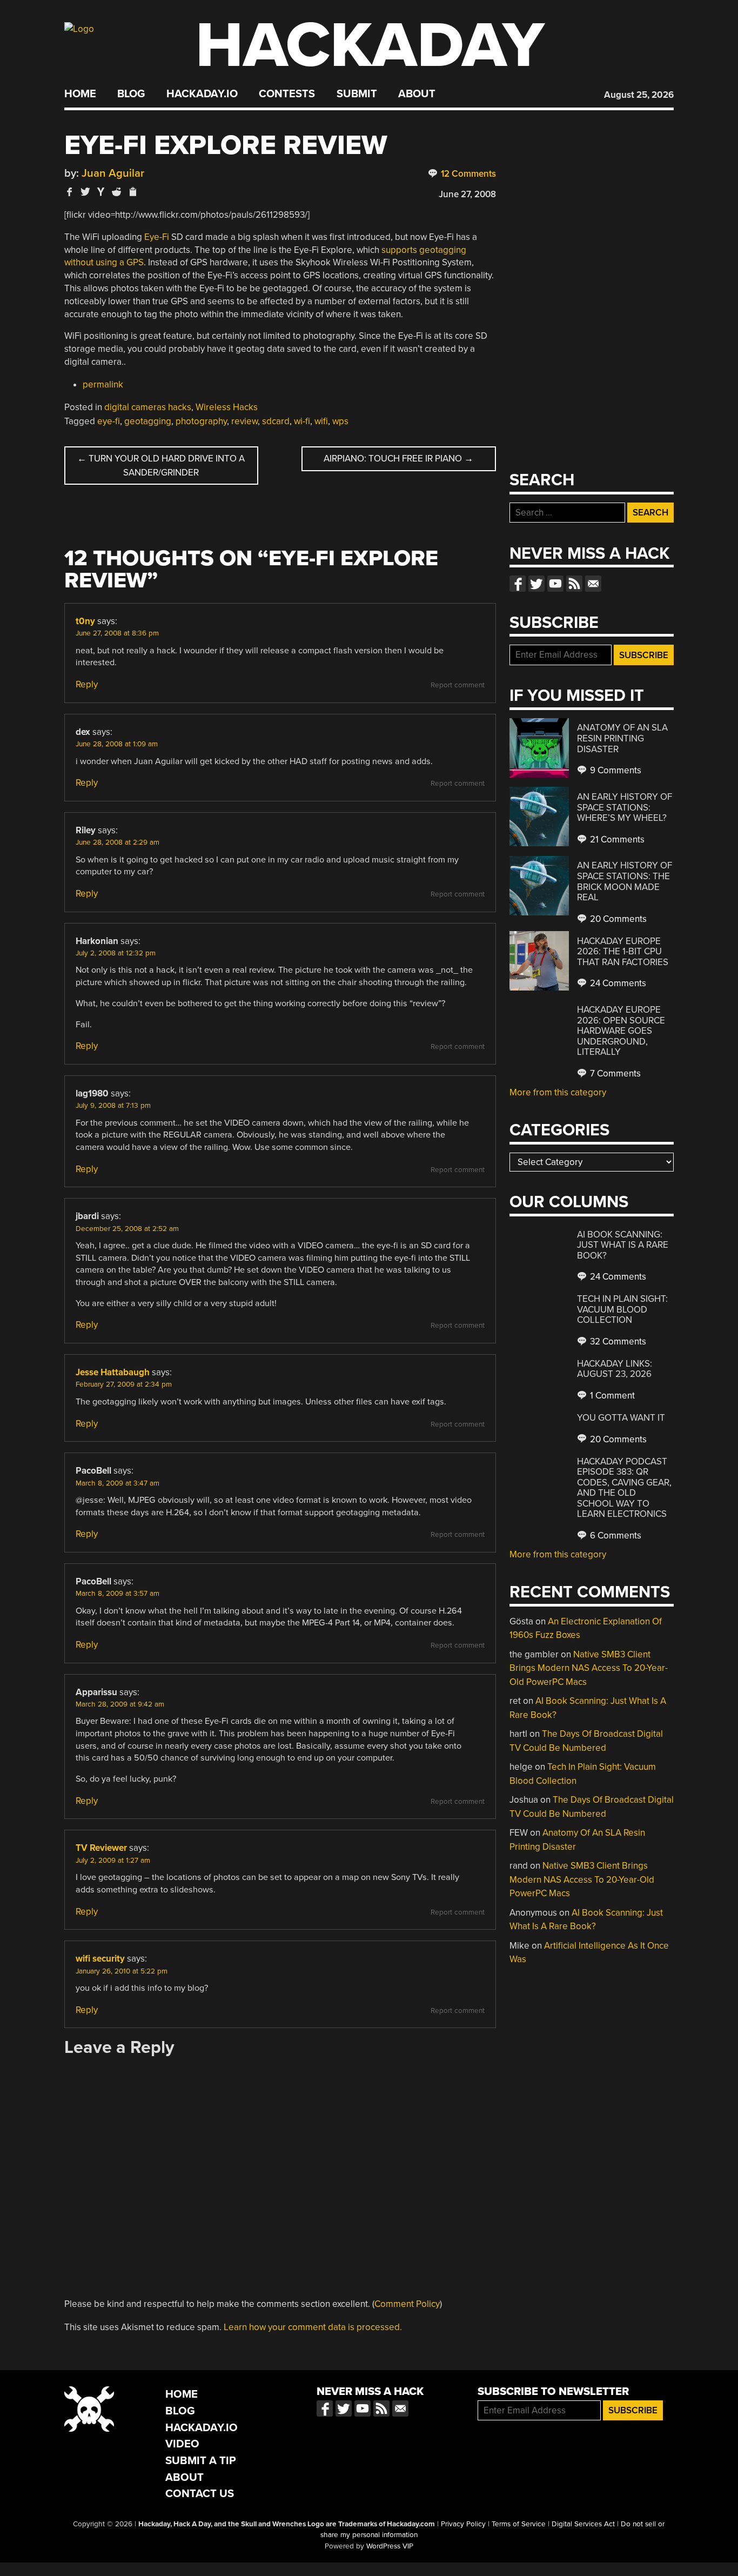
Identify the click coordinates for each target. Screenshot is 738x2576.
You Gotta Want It (621, 1418)
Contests (287, 94)
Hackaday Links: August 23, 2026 (615, 1369)
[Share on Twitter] (85, 192)
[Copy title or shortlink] (132, 192)
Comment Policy (407, 2304)
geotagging (148, 421)
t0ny (85, 621)
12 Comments (467, 174)
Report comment (458, 685)
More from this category (558, 1092)
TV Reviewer (101, 1848)
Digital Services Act (583, 2524)
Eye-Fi (157, 237)
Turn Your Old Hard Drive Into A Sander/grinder (161, 466)
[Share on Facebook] (70, 192)
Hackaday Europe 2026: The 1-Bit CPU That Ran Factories (623, 952)
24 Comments (617, 983)
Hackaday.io (202, 94)
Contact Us (200, 2494)
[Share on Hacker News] (101, 192)
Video (182, 2444)
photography (201, 421)
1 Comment (611, 1396)
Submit (357, 94)
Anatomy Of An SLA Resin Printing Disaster (622, 738)
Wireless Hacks (227, 407)
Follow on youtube (555, 584)
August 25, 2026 (639, 95)
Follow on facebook (518, 584)
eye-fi (109, 421)
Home (80, 94)
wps (340, 421)
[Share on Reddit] (117, 192)
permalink (103, 384)
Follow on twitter (536, 584)
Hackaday (370, 46)
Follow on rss (574, 584)
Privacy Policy (463, 2524)
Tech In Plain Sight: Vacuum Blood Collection (622, 1309)
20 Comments (617, 919)
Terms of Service (519, 2524)
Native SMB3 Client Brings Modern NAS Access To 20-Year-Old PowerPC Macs (589, 1668)
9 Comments (615, 770)
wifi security (100, 1959)
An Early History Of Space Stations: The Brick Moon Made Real (625, 881)
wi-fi (302, 421)
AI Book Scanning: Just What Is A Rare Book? (623, 1245)
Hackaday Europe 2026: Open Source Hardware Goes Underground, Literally (621, 1031)
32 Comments (617, 1341)
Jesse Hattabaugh (113, 1372)
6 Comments (615, 1535)
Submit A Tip (201, 2461)
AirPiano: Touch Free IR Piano (398, 459)
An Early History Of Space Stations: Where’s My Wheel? (625, 807)
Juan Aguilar (113, 173)
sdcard (276, 421)
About (417, 94)
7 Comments (614, 1073)
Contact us (593, 584)
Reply (87, 684)
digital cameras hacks (148, 407)
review (244, 421)
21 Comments (616, 839)
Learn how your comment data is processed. (313, 2327)
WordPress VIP (390, 2546)
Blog (131, 94)
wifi (321, 421)
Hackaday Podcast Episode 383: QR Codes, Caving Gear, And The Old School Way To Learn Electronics (624, 1488)
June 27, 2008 (467, 194)
